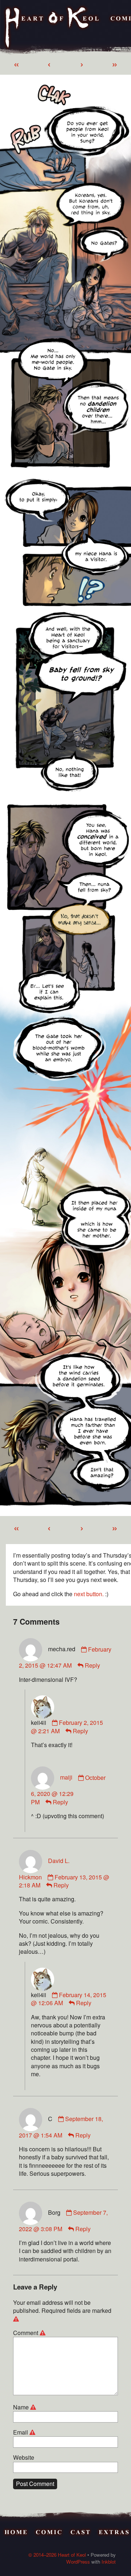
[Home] (53, 28)
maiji (66, 1778)
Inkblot (109, 2562)
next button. (89, 1594)
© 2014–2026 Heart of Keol (57, 2555)
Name (26, 2407)
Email (25, 2432)
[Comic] (49, 2533)
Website (24, 2458)
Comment (30, 2333)
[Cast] (81, 2533)
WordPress (78, 2562)
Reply (92, 1665)
